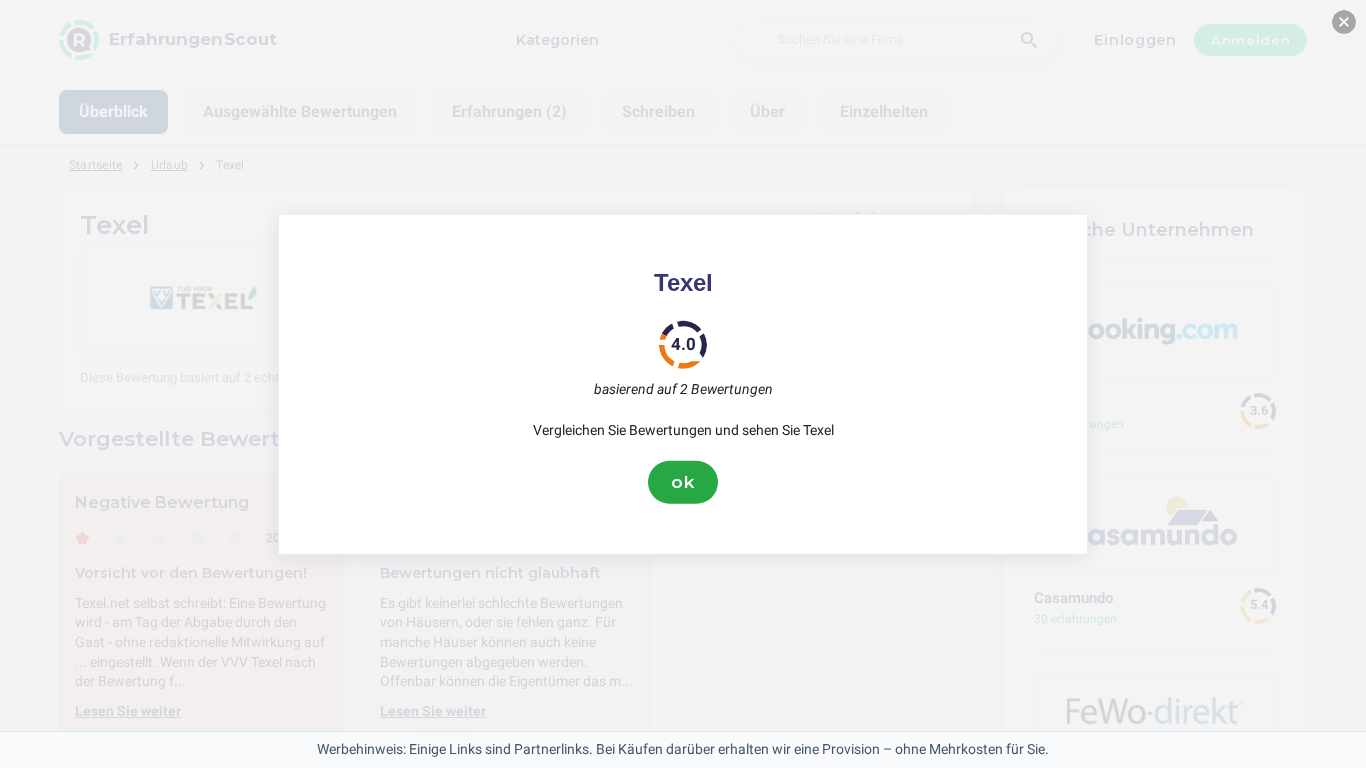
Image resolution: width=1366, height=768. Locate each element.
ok (683, 482)
